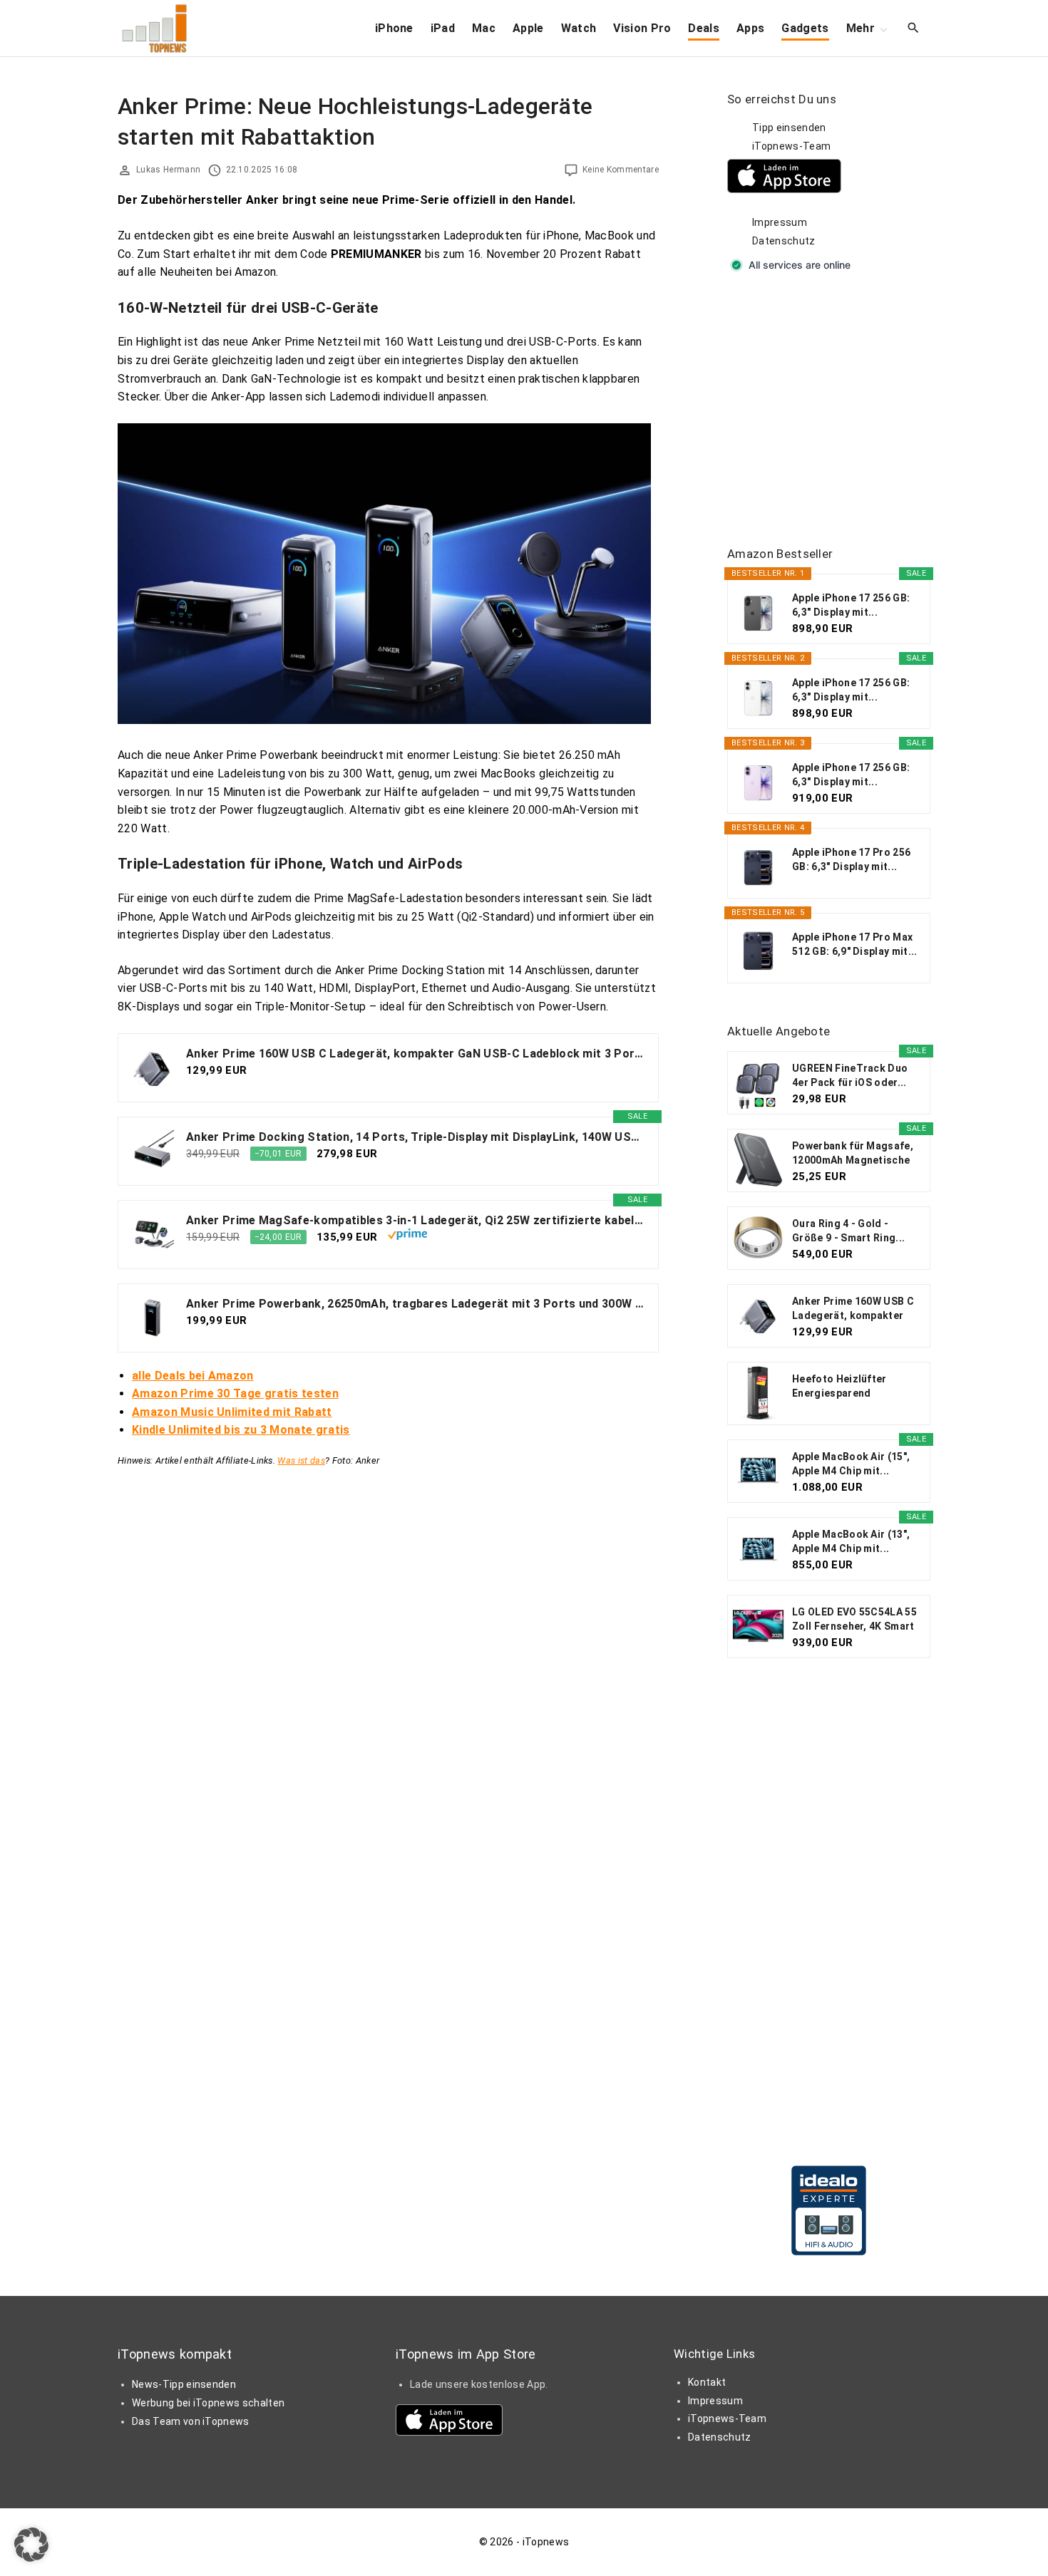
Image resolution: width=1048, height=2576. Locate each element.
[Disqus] (388, 1647)
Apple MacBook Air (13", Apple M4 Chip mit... (851, 1541)
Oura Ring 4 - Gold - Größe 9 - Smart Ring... (848, 1231)
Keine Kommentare (621, 170)
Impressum (780, 222)
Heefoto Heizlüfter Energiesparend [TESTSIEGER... (839, 1387)
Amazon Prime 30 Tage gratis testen (235, 1393)
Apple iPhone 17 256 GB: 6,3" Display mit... (851, 605)
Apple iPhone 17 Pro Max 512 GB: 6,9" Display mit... (855, 944)
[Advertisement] (834, 410)
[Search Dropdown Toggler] (914, 29)
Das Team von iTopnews (191, 2421)
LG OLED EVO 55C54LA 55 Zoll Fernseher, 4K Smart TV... (854, 1620)
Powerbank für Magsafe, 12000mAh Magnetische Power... (853, 1154)
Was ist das (301, 1460)
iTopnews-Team (791, 146)
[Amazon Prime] (407, 1236)
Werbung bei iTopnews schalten (208, 2403)
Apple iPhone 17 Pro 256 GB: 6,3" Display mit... (851, 859)
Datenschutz (784, 241)
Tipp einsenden (789, 128)
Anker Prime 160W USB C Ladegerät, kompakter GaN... (853, 1309)
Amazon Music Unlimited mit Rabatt (232, 1412)
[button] (31, 2545)
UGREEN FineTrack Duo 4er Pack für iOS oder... (850, 1075)
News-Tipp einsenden (184, 2384)
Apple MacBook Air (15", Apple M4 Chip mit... (851, 1464)
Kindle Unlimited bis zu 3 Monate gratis (241, 1430)
